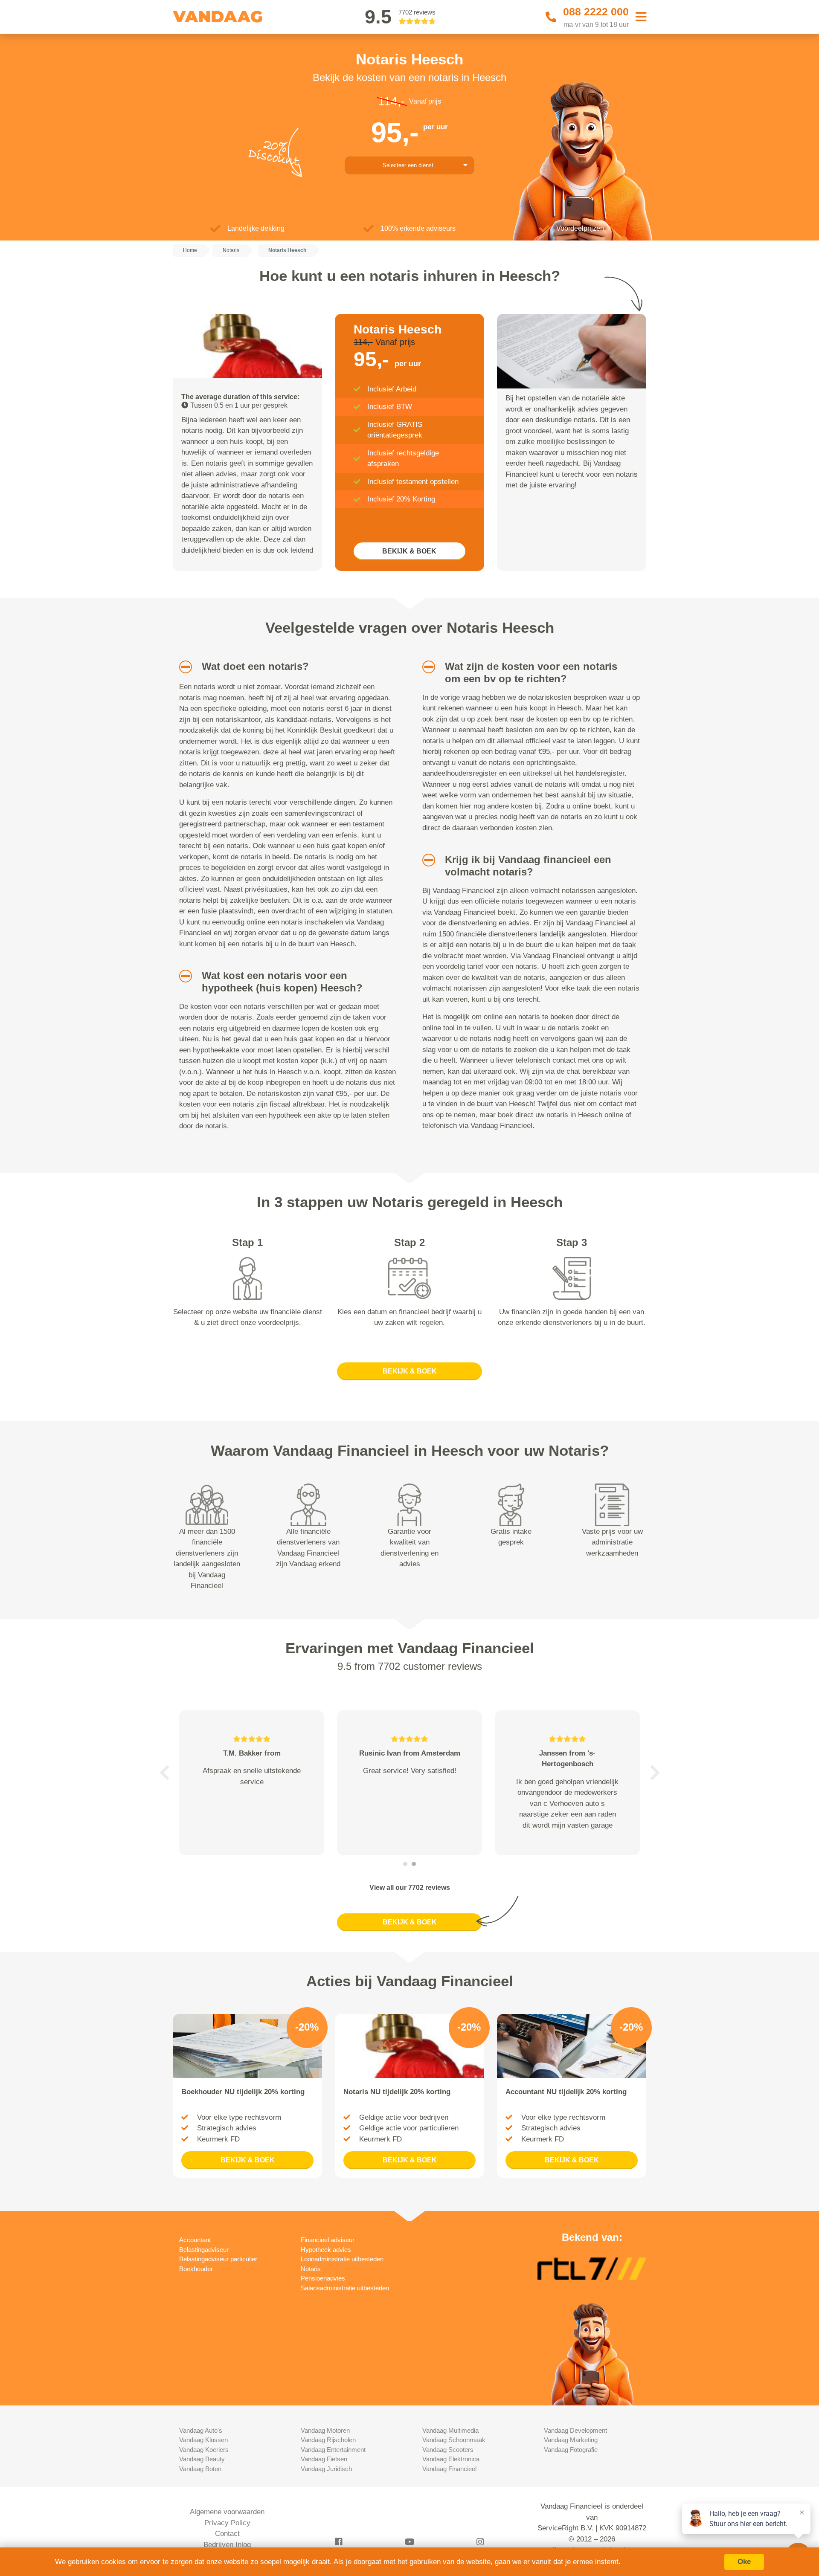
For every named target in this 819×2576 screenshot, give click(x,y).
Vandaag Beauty (202, 2459)
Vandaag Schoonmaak (454, 2440)
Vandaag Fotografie (571, 2450)
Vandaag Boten (200, 2469)
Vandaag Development (575, 2430)
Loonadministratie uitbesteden (342, 2259)
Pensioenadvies (323, 2278)
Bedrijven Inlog (227, 2545)
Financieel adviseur (328, 2240)
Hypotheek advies (326, 2250)
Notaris (311, 2269)
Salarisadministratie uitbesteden (345, 2288)
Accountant (195, 2240)
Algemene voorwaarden (227, 2512)
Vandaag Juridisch (326, 2469)
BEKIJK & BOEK (409, 551)
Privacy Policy (227, 2523)
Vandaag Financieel (449, 2469)
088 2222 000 (596, 12)
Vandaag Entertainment (333, 2450)
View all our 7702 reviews (410, 1888)
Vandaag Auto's (201, 2430)
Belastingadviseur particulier (218, 2259)
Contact (227, 2534)
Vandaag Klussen (203, 2440)
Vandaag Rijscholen (328, 2440)
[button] (182, 667)
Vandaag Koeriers (204, 2450)
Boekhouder (196, 2269)
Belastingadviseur (204, 2250)
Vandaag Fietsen (324, 2459)
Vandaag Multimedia (450, 2430)
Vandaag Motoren (325, 2430)
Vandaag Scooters (448, 2450)
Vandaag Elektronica (451, 2459)
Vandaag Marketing (571, 2440)
